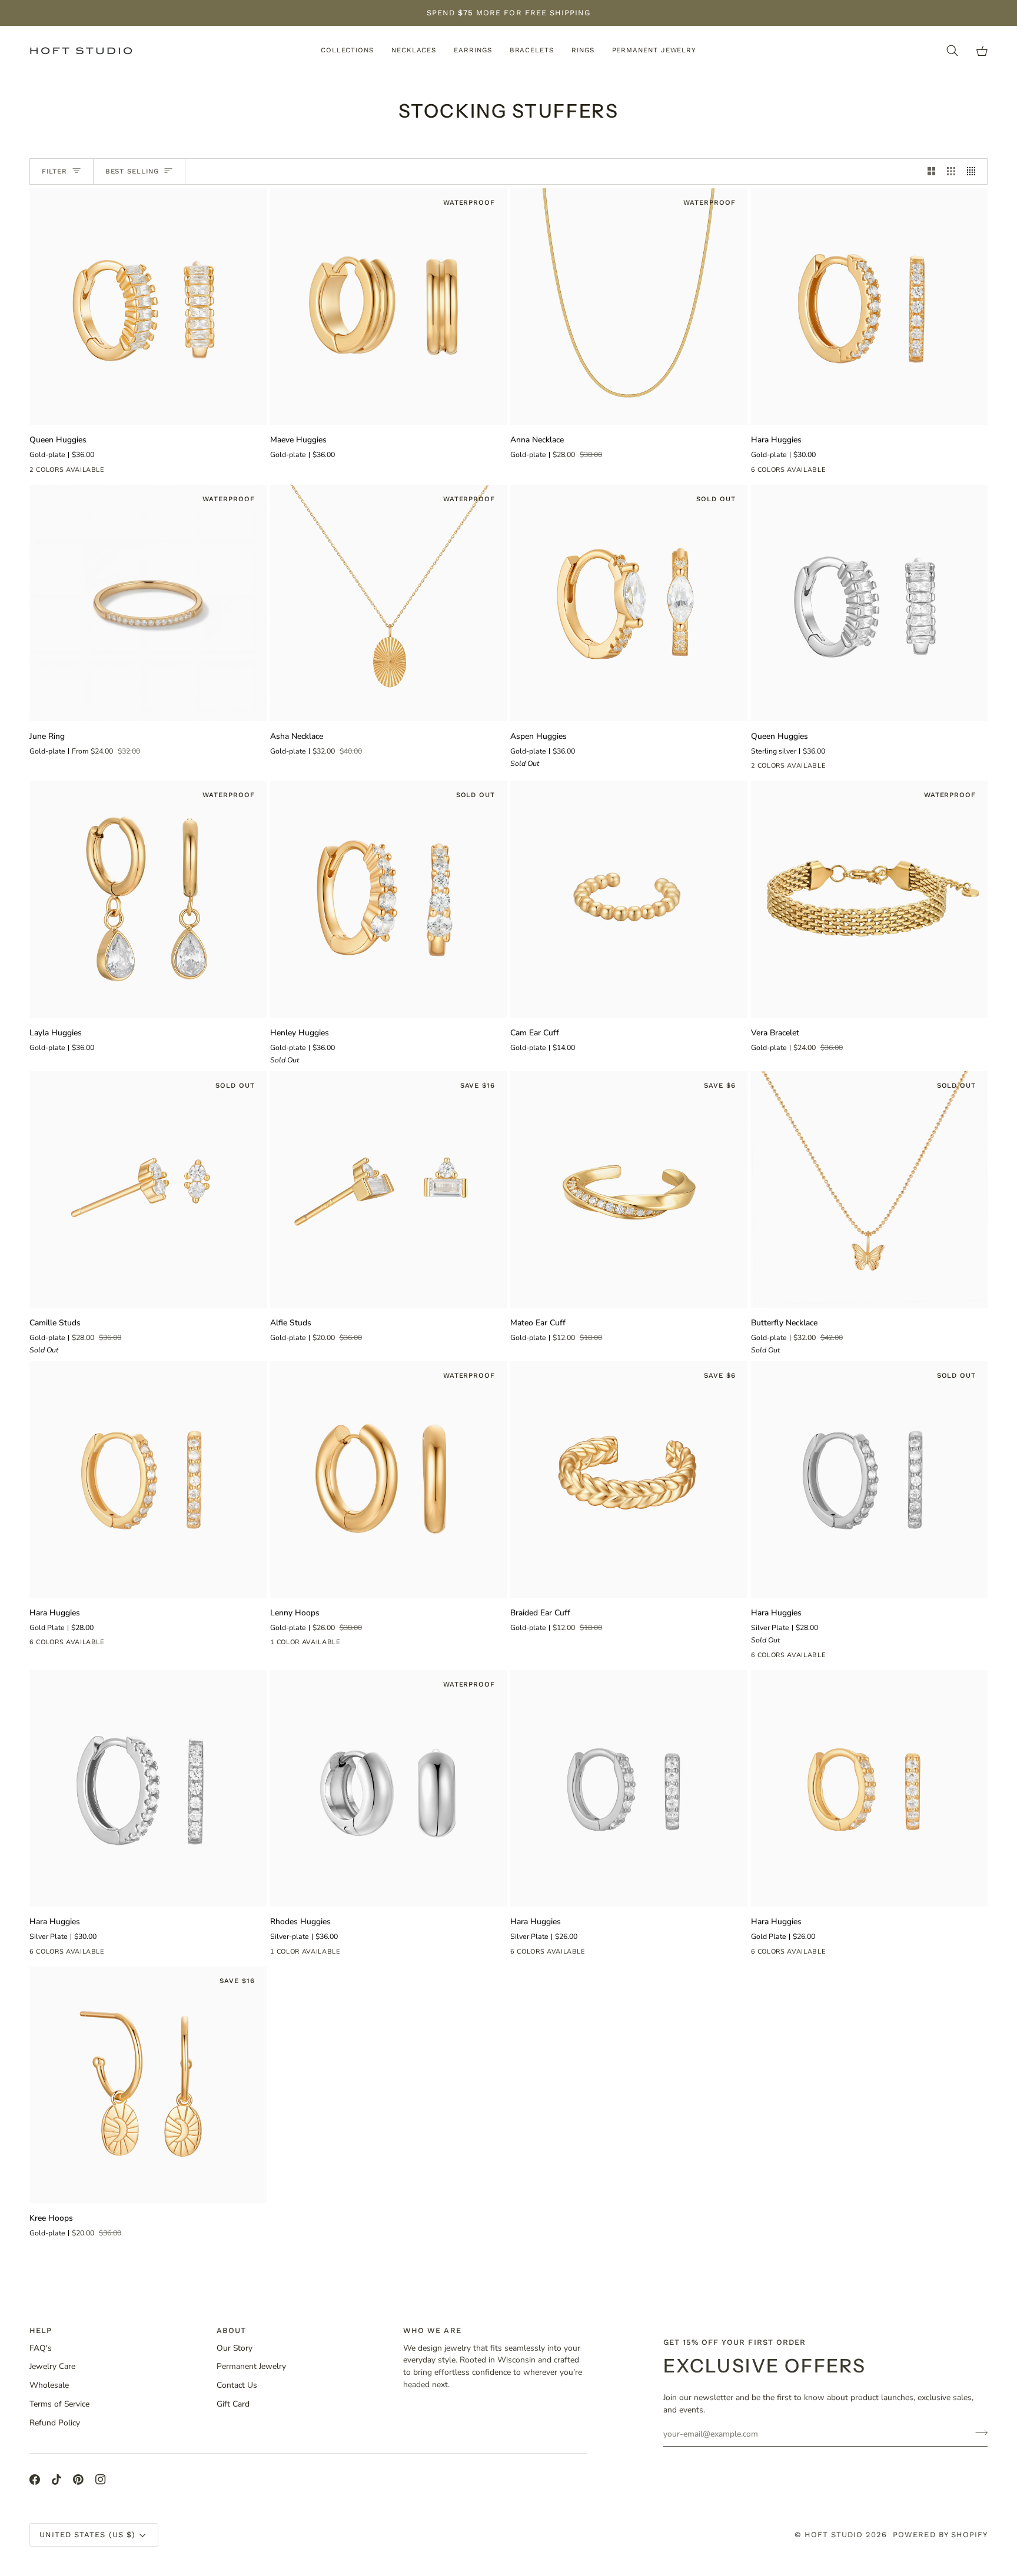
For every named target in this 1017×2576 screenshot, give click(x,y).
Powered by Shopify (940, 2535)
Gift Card (233, 2404)
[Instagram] (101, 2480)
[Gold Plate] (780, 472)
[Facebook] (35, 2480)
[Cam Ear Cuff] (629, 899)
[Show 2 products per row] (932, 171)
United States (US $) (87, 2535)
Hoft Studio (834, 2535)
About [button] (231, 2330)
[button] (347, 51)
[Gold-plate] (37, 472)
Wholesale (49, 2385)
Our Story (235, 2348)
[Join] (978, 2432)
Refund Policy (55, 2423)
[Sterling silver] (58, 472)
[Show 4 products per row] (974, 171)
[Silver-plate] (278, 1954)
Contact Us (237, 2385)
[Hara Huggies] (870, 307)
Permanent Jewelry (251, 2366)
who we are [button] (432, 2330)
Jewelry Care (52, 2366)
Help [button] (41, 2330)
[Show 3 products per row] (951, 171)
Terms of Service (59, 2404)
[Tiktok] (56, 2480)
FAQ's (41, 2348)
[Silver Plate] (801, 472)
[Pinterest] (78, 2480)
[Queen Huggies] (148, 307)
